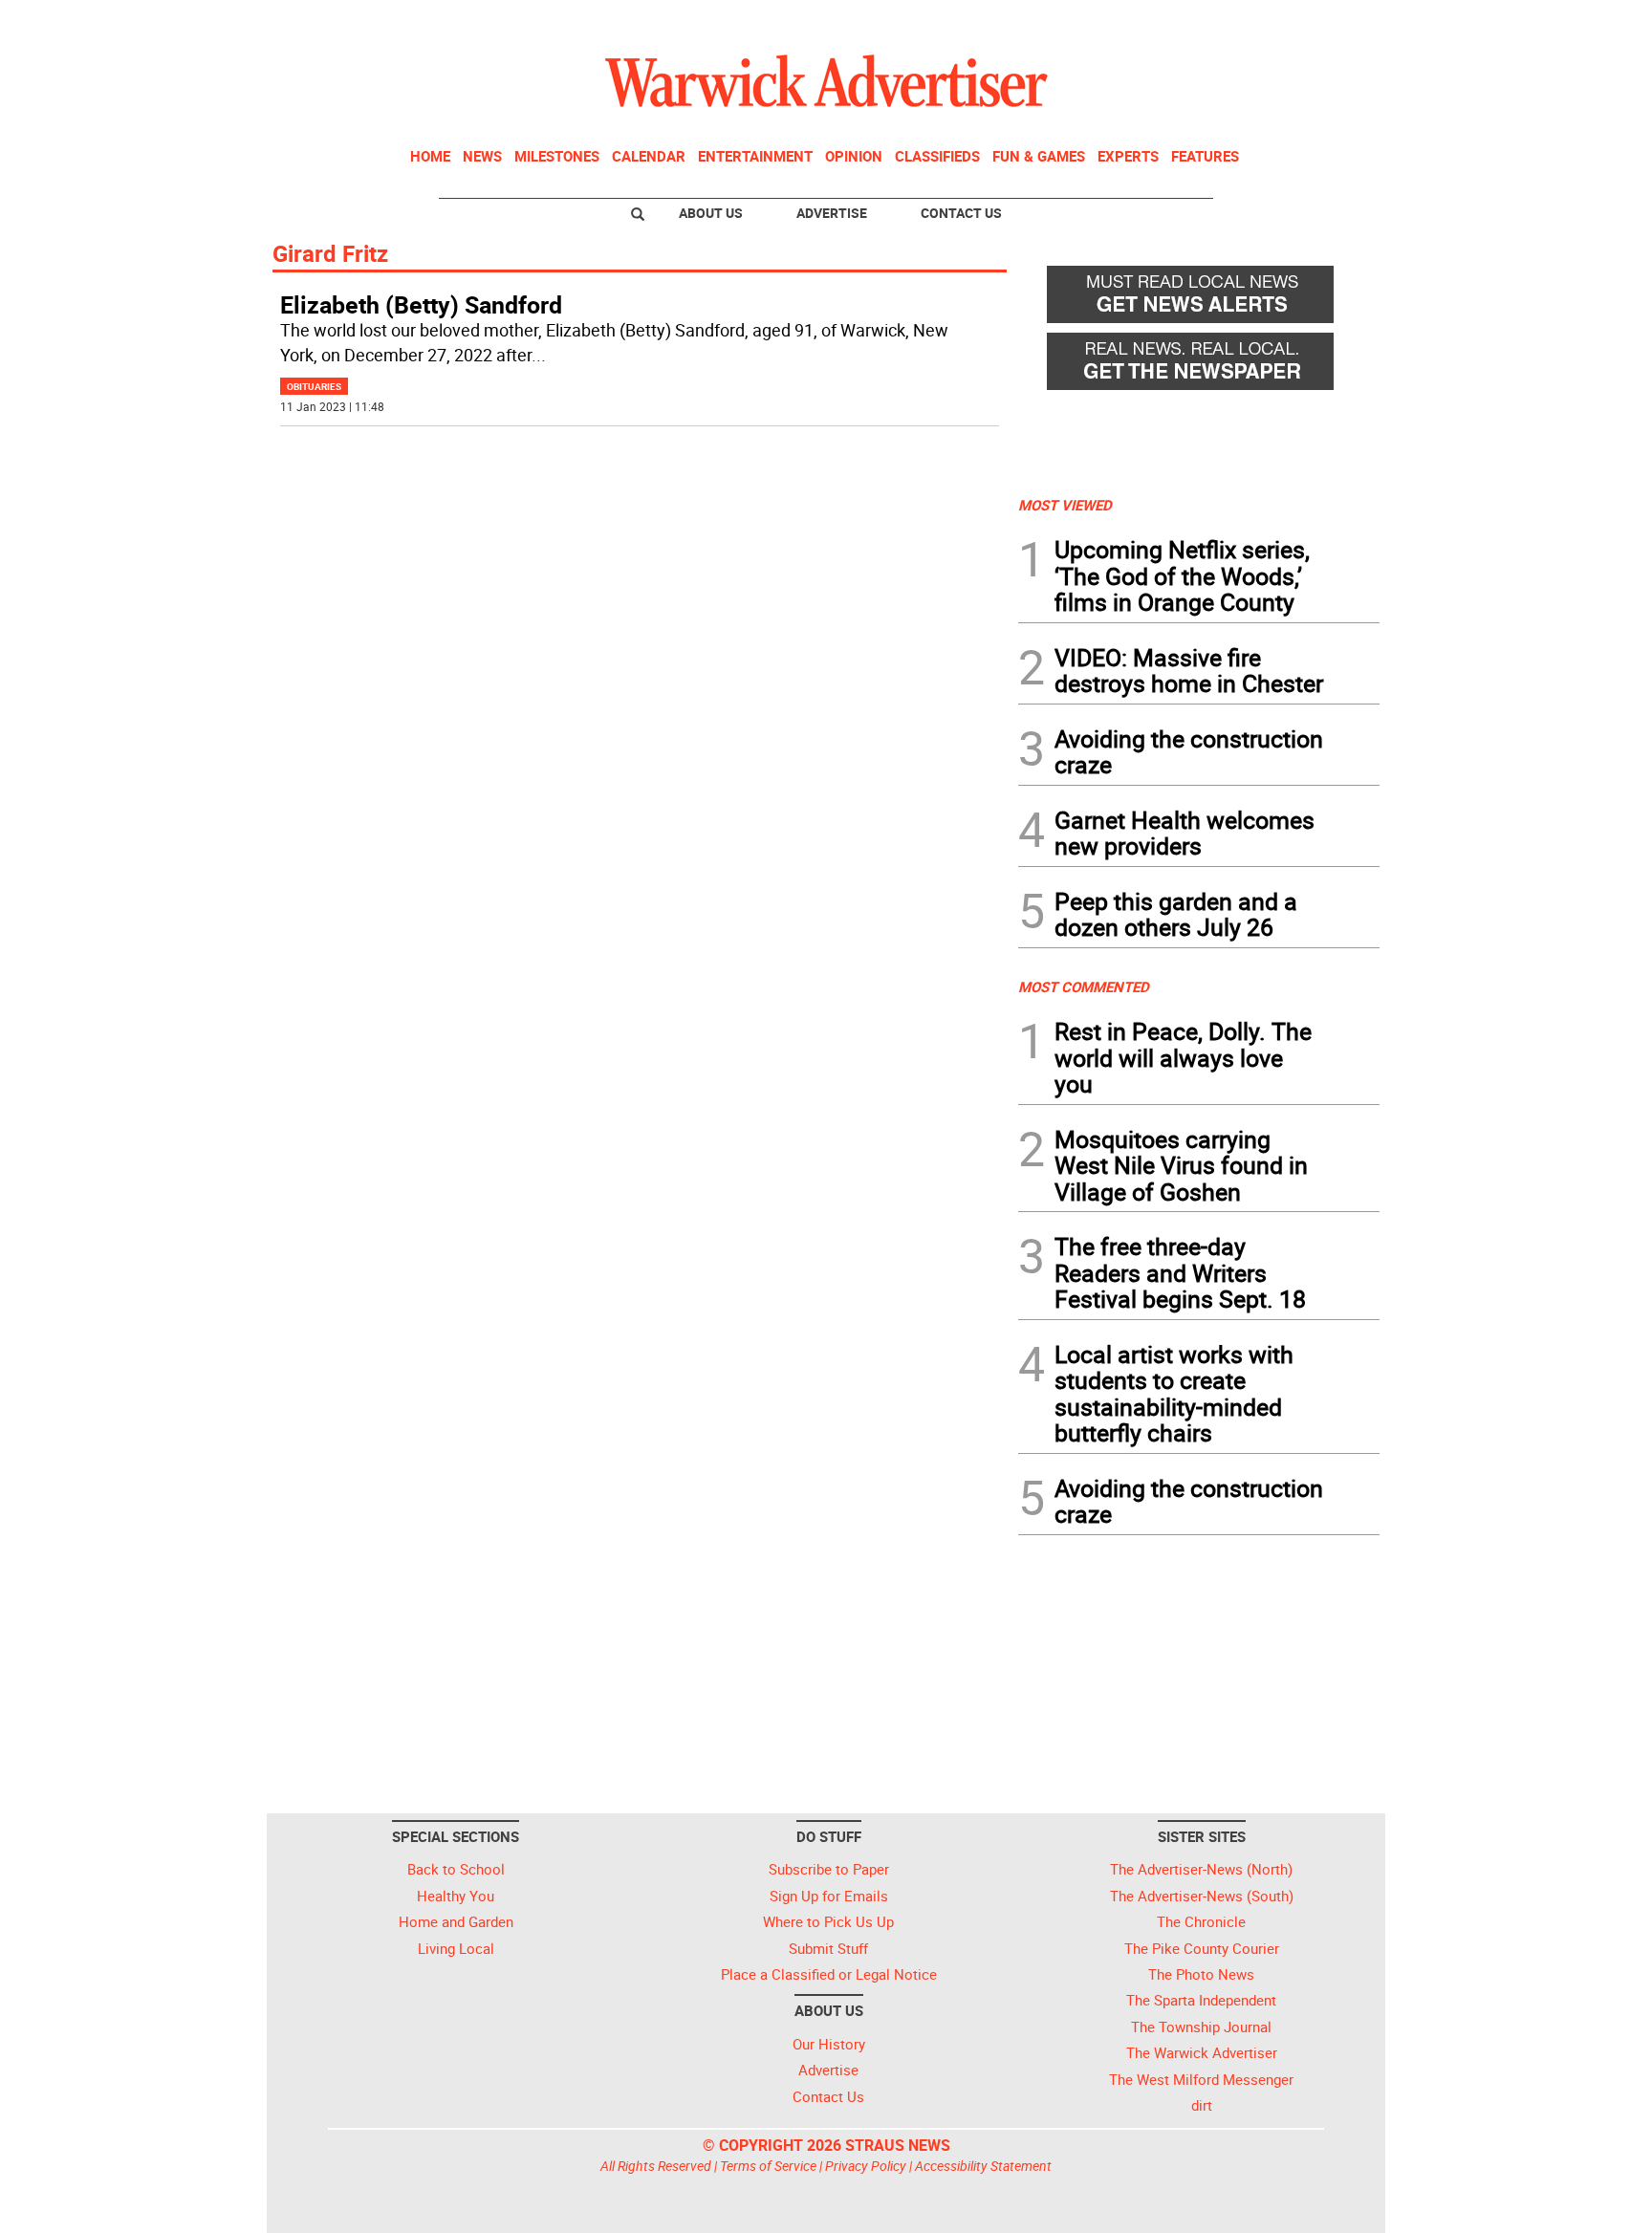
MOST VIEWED (1065, 505)
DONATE (1333, 22)
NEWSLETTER (1226, 22)
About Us (711, 213)
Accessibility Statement (983, 2166)
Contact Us (961, 213)
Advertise (832, 213)
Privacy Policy (866, 2166)
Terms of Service (768, 2166)
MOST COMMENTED (1084, 986)
